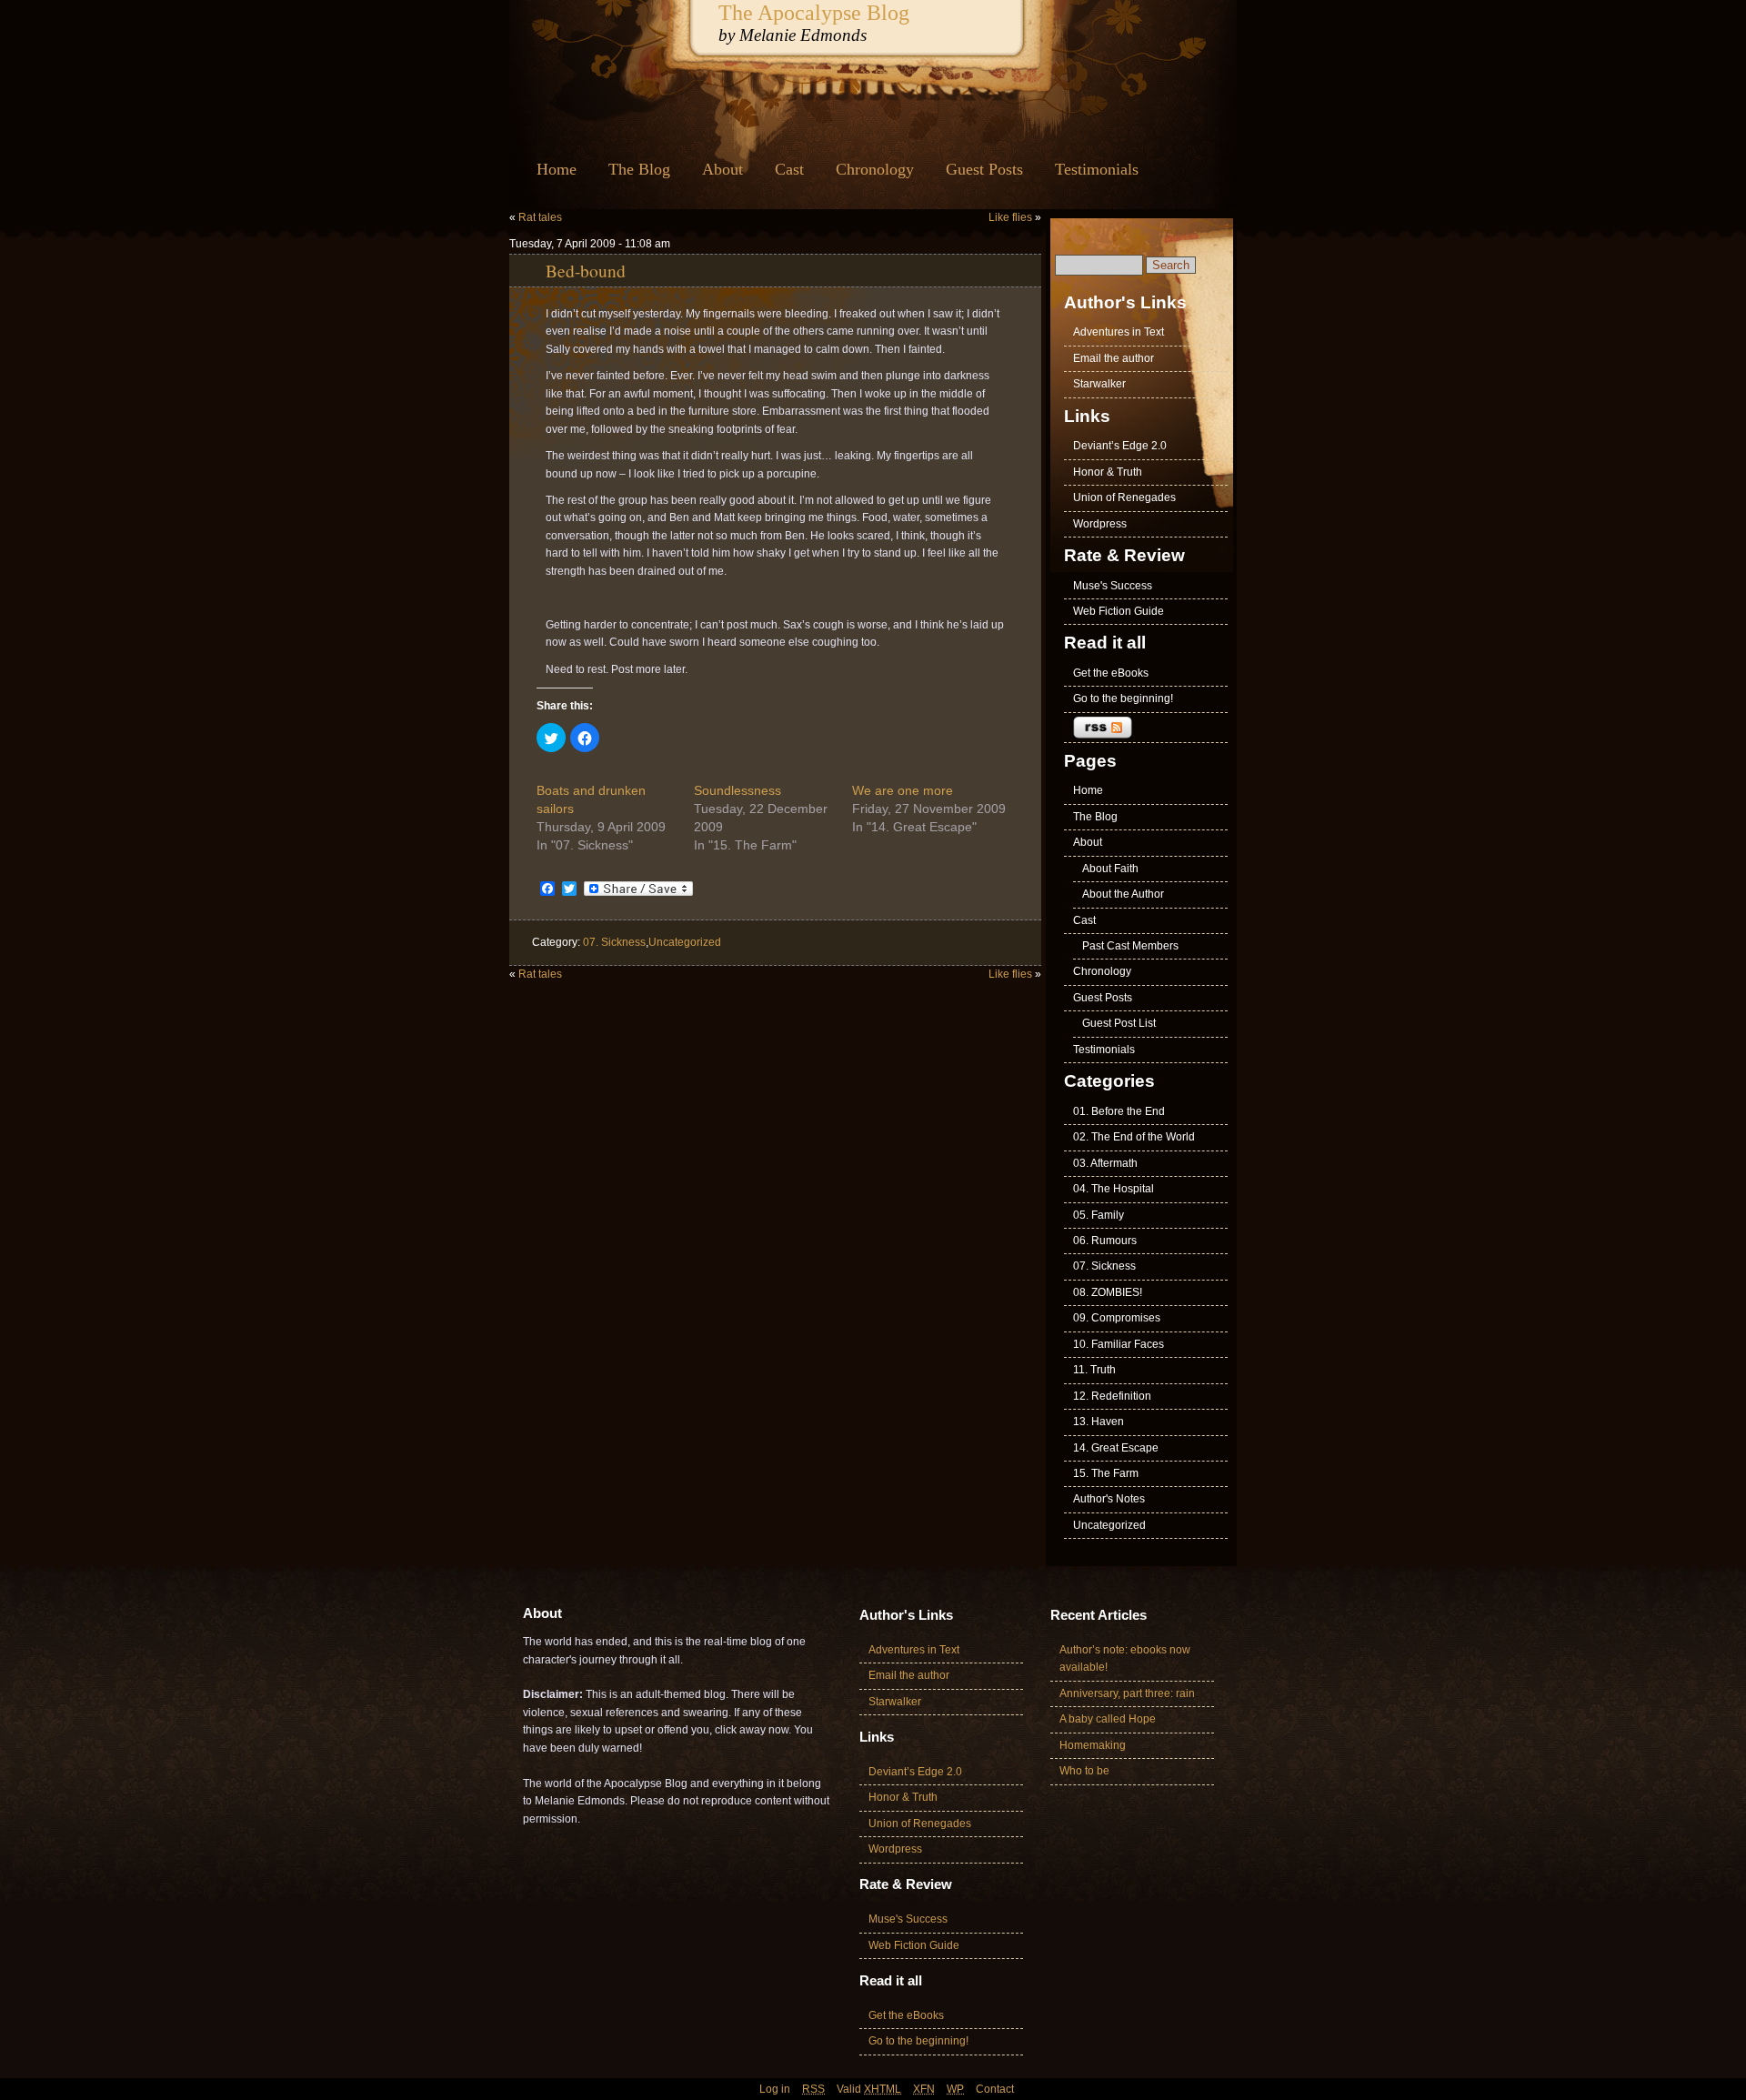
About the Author (1123, 894)
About (722, 169)
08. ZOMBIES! (1108, 1292)
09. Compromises (1117, 1318)
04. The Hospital (1114, 1189)
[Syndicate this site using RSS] (1146, 728)
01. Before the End (1119, 1111)
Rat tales (540, 217)
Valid (869, 2089)
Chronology (875, 169)
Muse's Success (1113, 586)
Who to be (1084, 1771)
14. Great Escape (1116, 1448)
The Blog (639, 169)
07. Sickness (614, 942)
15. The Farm (1106, 1473)
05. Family (1099, 1215)
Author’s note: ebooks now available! (1125, 1658)
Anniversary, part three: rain (1127, 1693)
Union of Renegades (1124, 497)
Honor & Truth (1108, 472)
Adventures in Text (1119, 332)
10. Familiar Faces (1119, 1344)
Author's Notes (1109, 1499)
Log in (775, 2089)
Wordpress (1100, 524)
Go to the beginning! (1123, 698)
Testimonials (1097, 169)
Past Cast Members (1130, 946)
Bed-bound (586, 270)
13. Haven (1099, 1422)
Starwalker (1099, 384)
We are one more (903, 790)
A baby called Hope (1108, 1719)
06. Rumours (1105, 1241)
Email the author (1114, 358)
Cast (789, 169)
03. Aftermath (1105, 1163)
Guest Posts (984, 169)
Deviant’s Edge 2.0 (1120, 446)
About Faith (1110, 869)
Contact (995, 2089)
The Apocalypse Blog (814, 12)
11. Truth (1094, 1370)
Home (557, 169)
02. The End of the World (1134, 1137)
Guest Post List (1119, 1023)
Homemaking (1093, 1745)
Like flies (1010, 217)
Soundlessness (738, 790)
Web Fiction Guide (1119, 611)
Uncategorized (685, 942)
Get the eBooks (1111, 673)
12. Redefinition (1112, 1396)
